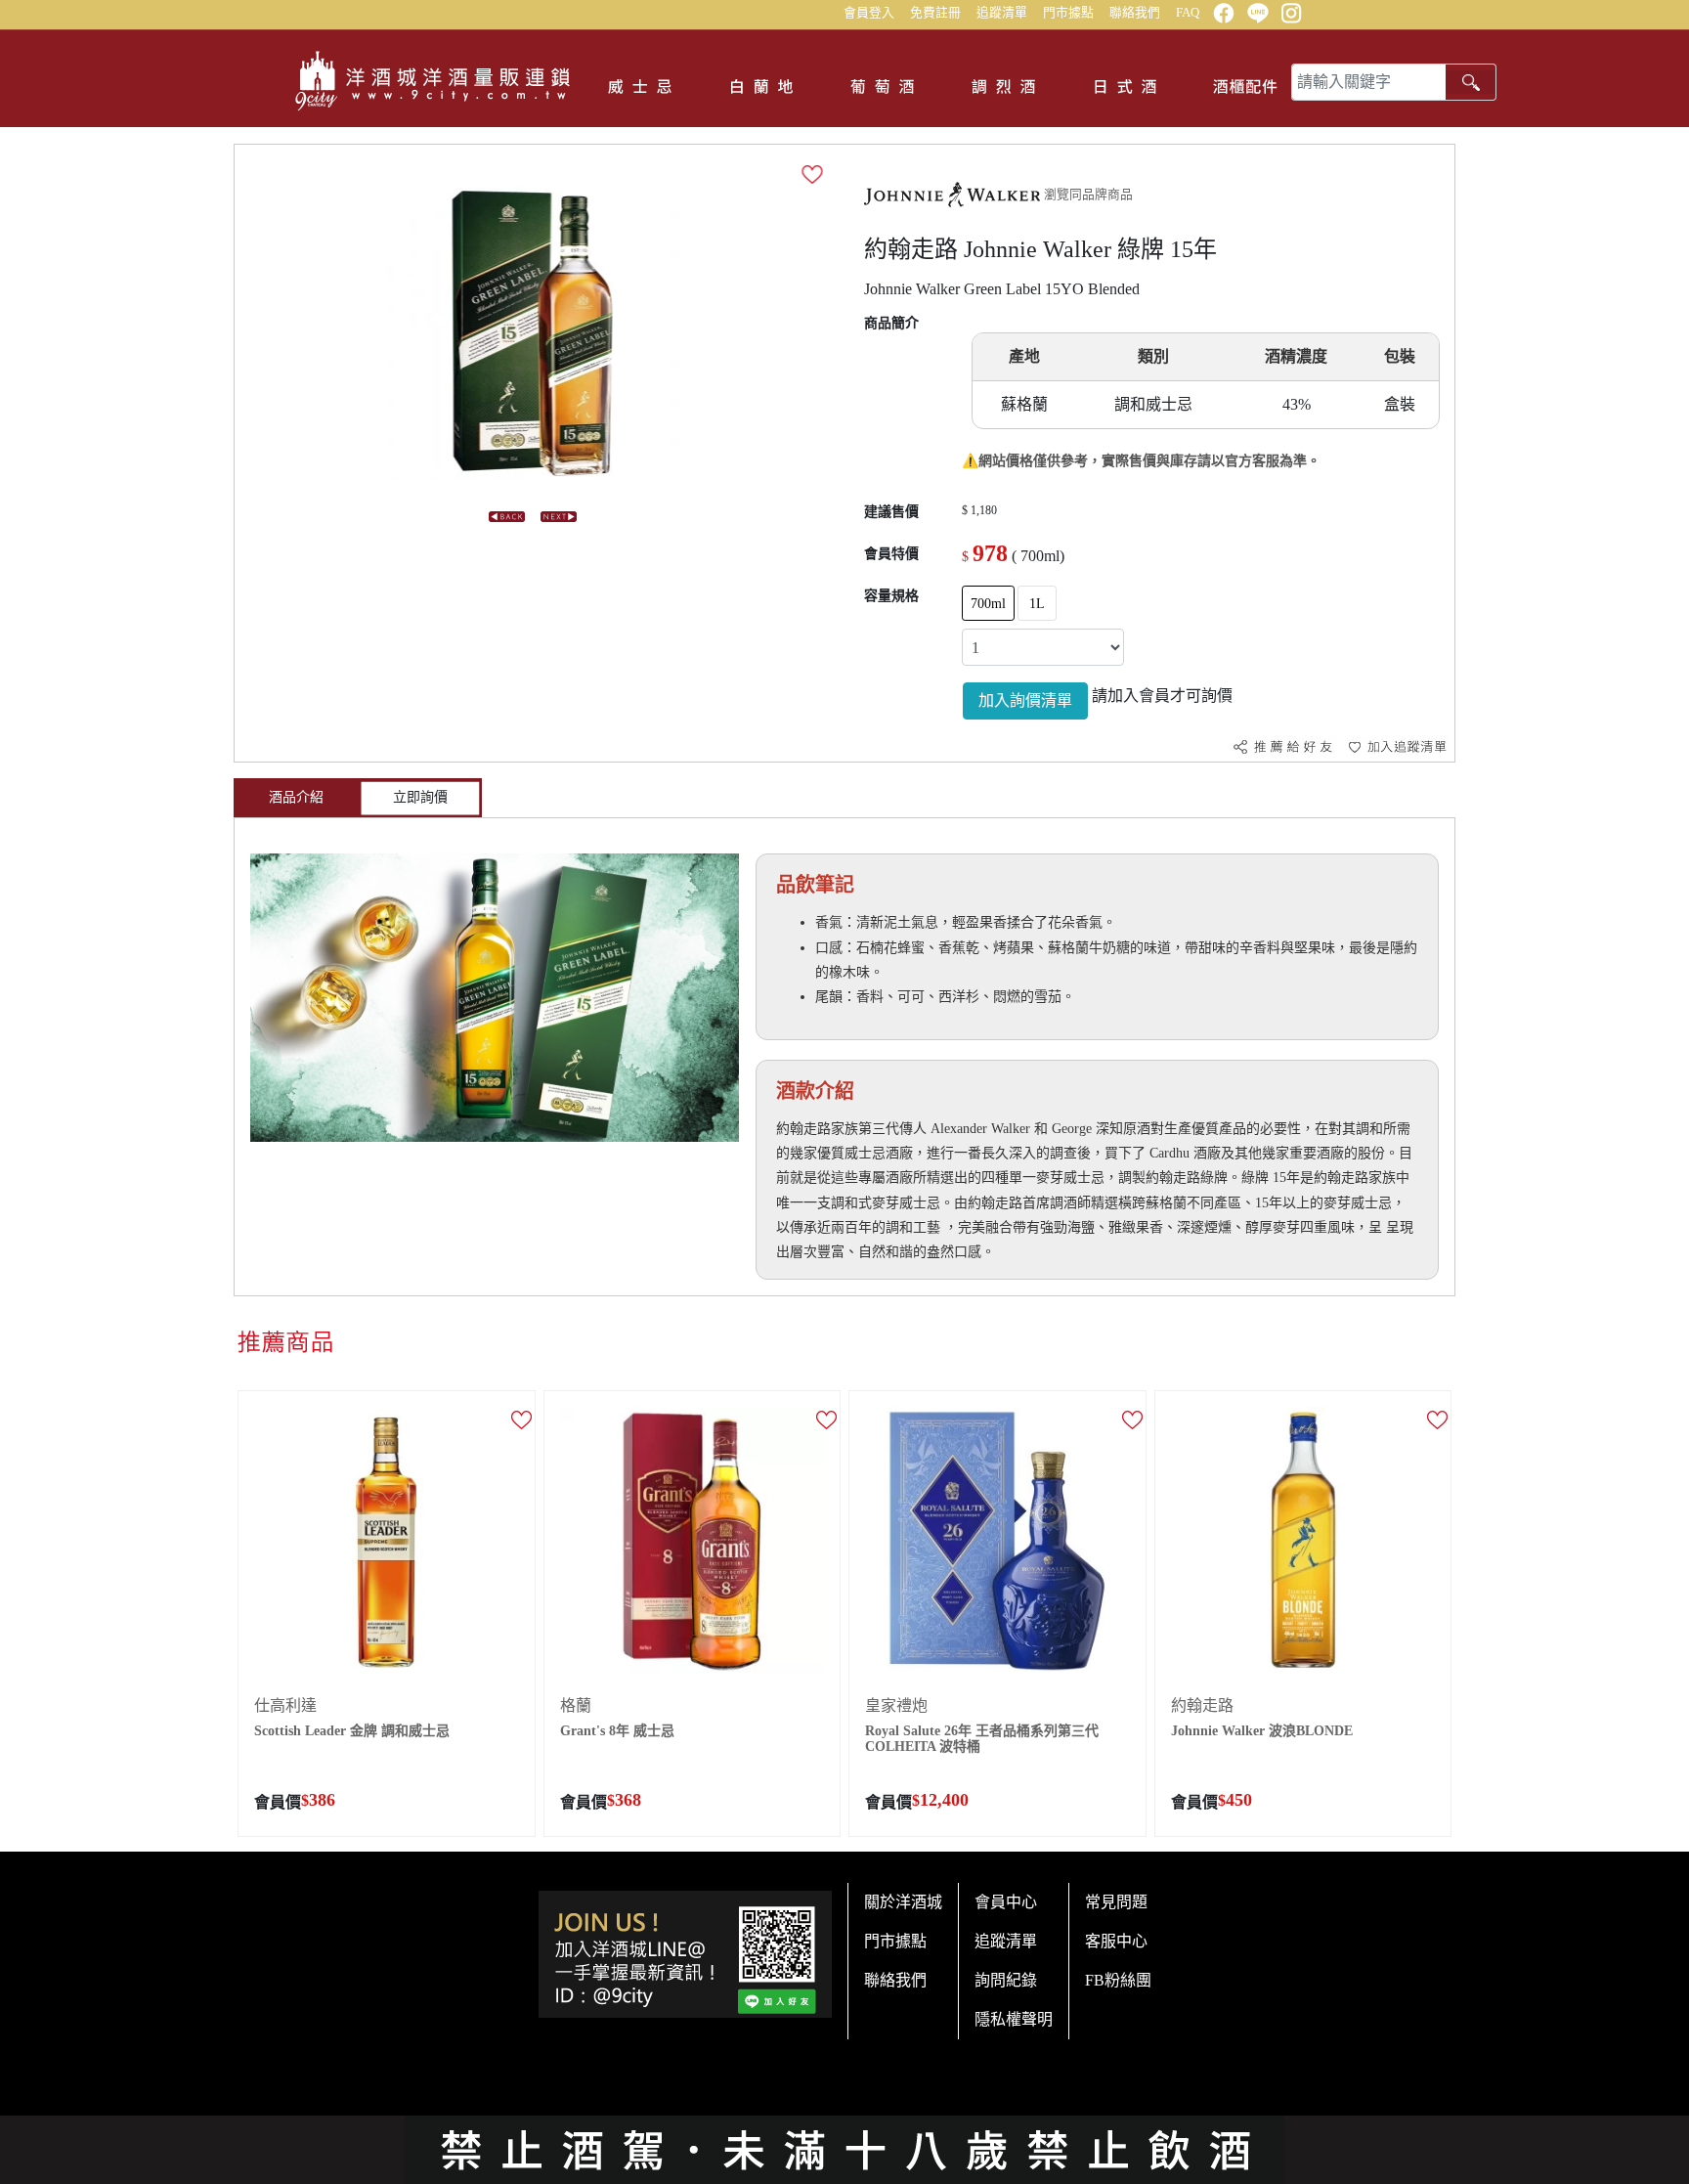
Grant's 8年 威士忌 (617, 1731)
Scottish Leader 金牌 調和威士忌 (352, 1731)
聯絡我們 (1135, 13)
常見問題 (1116, 1902)
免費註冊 (935, 13)
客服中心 (1116, 1941)
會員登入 (869, 13)
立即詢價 (420, 797)
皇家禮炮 (896, 1705)
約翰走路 (1202, 1705)
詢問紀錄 (1006, 1980)
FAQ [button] (1188, 13)
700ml (988, 603)
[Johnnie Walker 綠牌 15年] (533, 332)
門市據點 (1068, 13)
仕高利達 (285, 1705)
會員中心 (1006, 1902)
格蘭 (576, 1705)
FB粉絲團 (1118, 1980)
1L (1037, 603)
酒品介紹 (296, 797)
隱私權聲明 (1014, 2019)
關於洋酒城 (903, 1902)
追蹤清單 (1002, 13)
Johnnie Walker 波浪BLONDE (1262, 1731)
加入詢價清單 (1025, 700)
